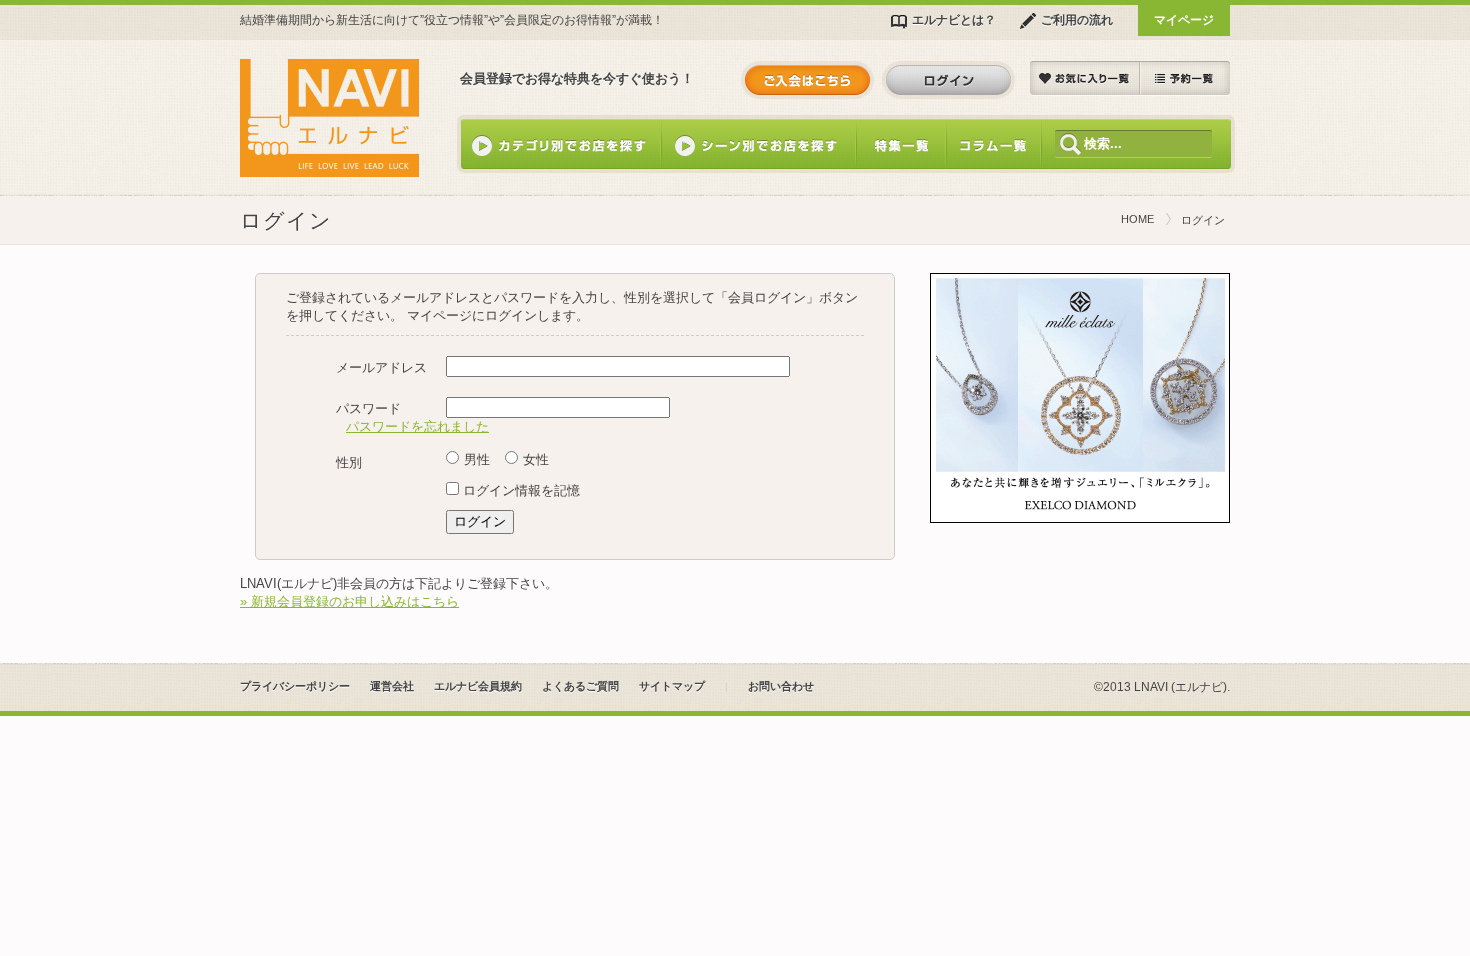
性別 (349, 462)
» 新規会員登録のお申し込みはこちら (349, 601)
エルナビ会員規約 (478, 686)
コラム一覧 (993, 144)
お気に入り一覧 (1085, 78)
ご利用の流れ (1077, 19)
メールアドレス (381, 367)
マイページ (1184, 19)
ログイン (948, 80)
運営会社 (392, 686)
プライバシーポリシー (295, 686)
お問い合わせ (781, 686)
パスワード (368, 408)
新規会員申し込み (807, 80)
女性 (536, 459)
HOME (1137, 219)
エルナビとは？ (954, 19)
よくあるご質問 (580, 686)
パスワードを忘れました (417, 426)
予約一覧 (1185, 78)
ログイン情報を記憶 (521, 490)
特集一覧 (901, 144)
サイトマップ (672, 686)
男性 (477, 459)
